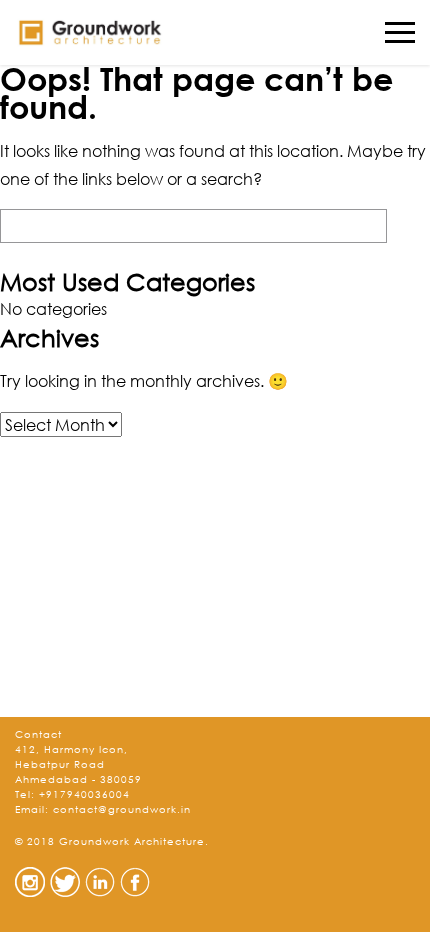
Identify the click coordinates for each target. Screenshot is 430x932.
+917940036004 (84, 794)
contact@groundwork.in (122, 809)
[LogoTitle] (90, 32)
